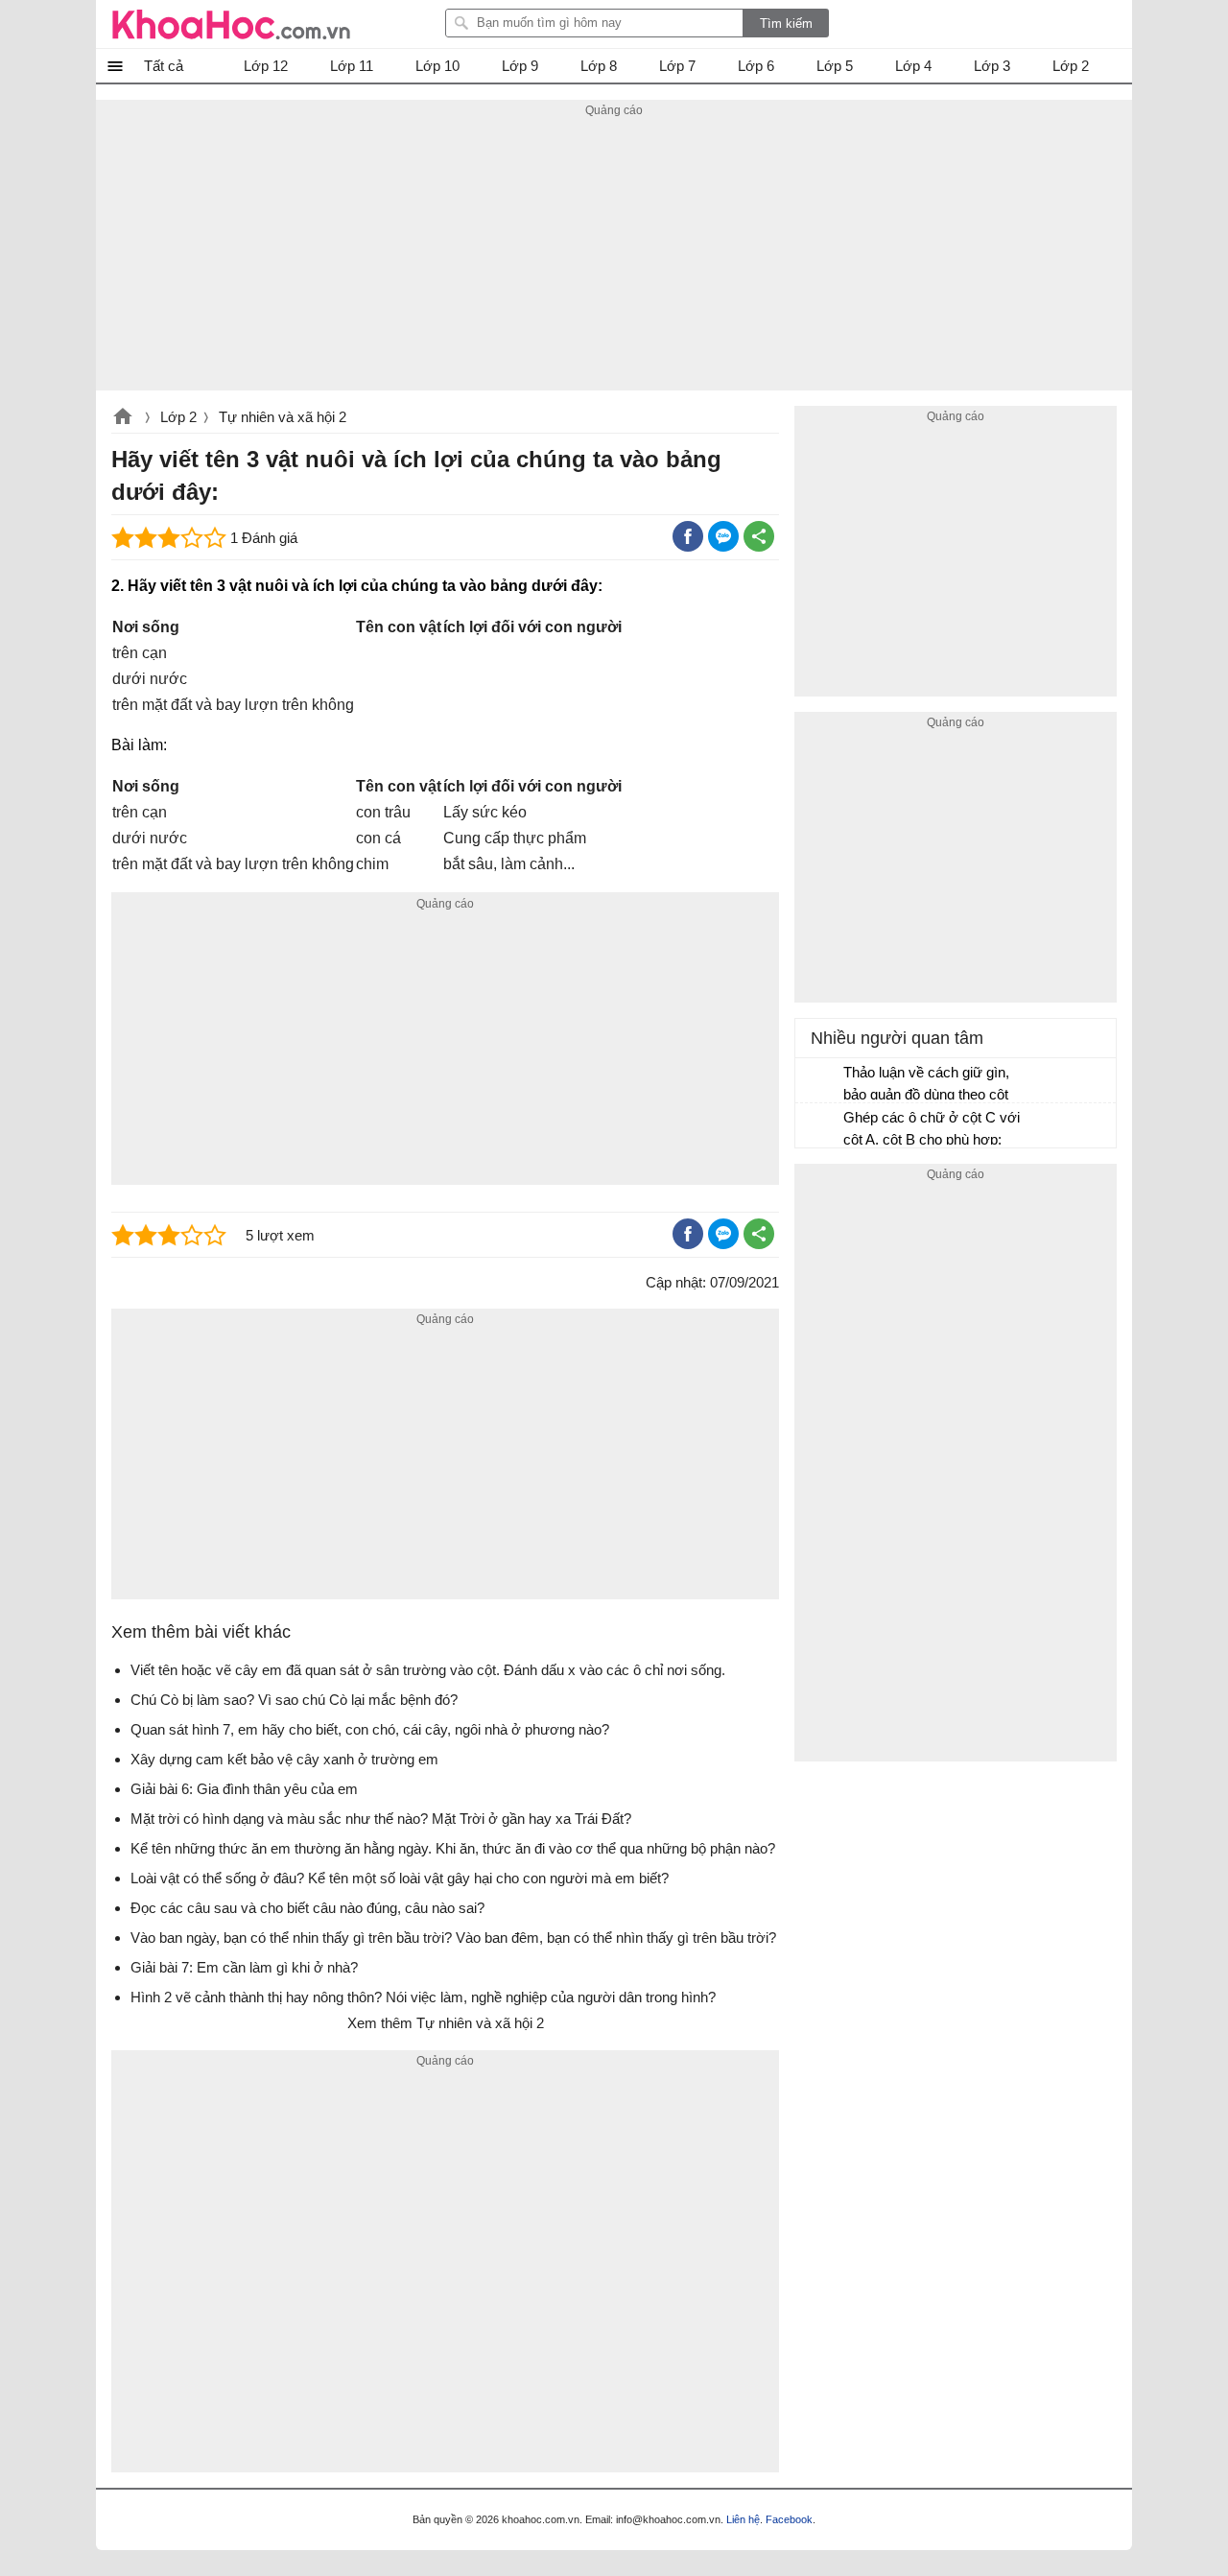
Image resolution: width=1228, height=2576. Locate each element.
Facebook (789, 2519)
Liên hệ (743, 2519)
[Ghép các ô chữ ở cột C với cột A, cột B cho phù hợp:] (820, 1126)
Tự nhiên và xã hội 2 (283, 417)
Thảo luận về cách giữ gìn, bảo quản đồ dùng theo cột (926, 1083)
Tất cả (164, 66)
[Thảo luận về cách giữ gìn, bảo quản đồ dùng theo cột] (820, 1081)
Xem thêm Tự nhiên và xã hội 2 (446, 2023)
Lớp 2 (178, 417)
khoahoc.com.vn (123, 418)
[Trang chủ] (231, 24)
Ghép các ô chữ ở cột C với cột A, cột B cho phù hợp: (932, 1128)
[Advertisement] (614, 256)
